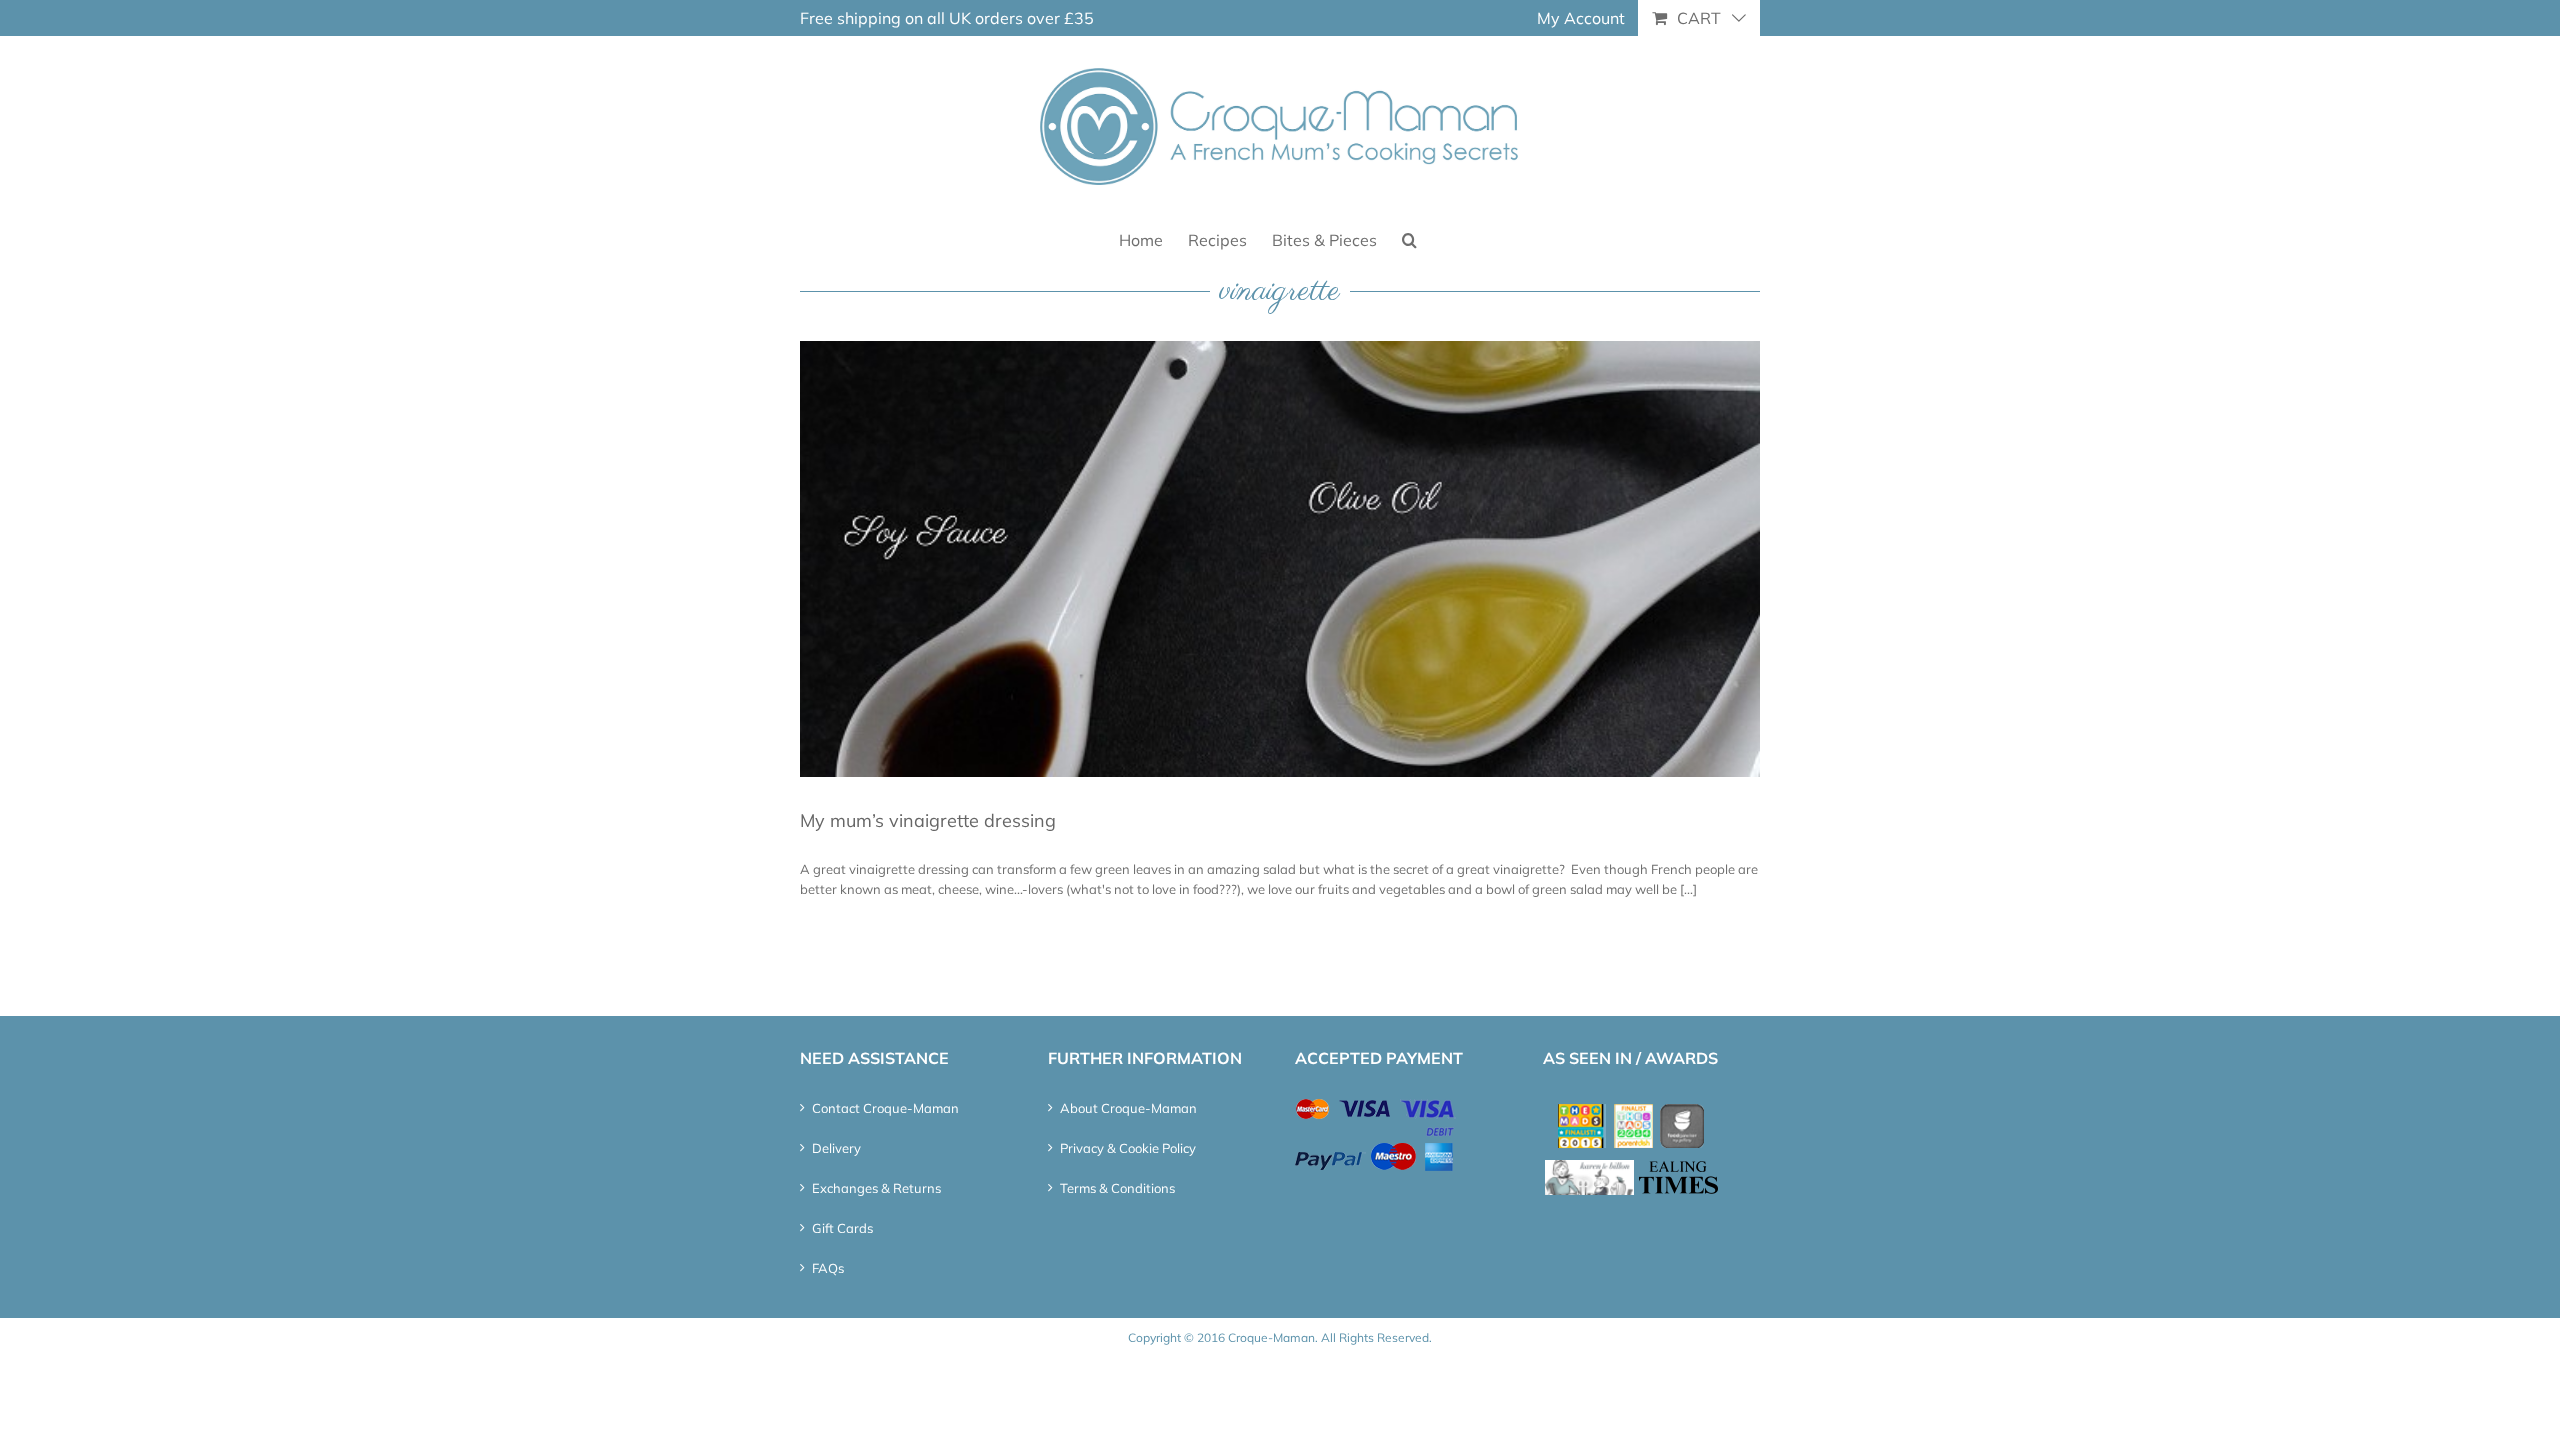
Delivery (836, 1148)
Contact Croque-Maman (885, 1108)
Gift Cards (842, 1228)
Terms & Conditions (1117, 1188)
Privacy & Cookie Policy (1128, 1148)
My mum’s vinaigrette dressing (928, 820)
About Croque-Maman (1128, 1108)
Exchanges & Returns (876, 1188)
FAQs (828, 1268)
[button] (1409, 238)
